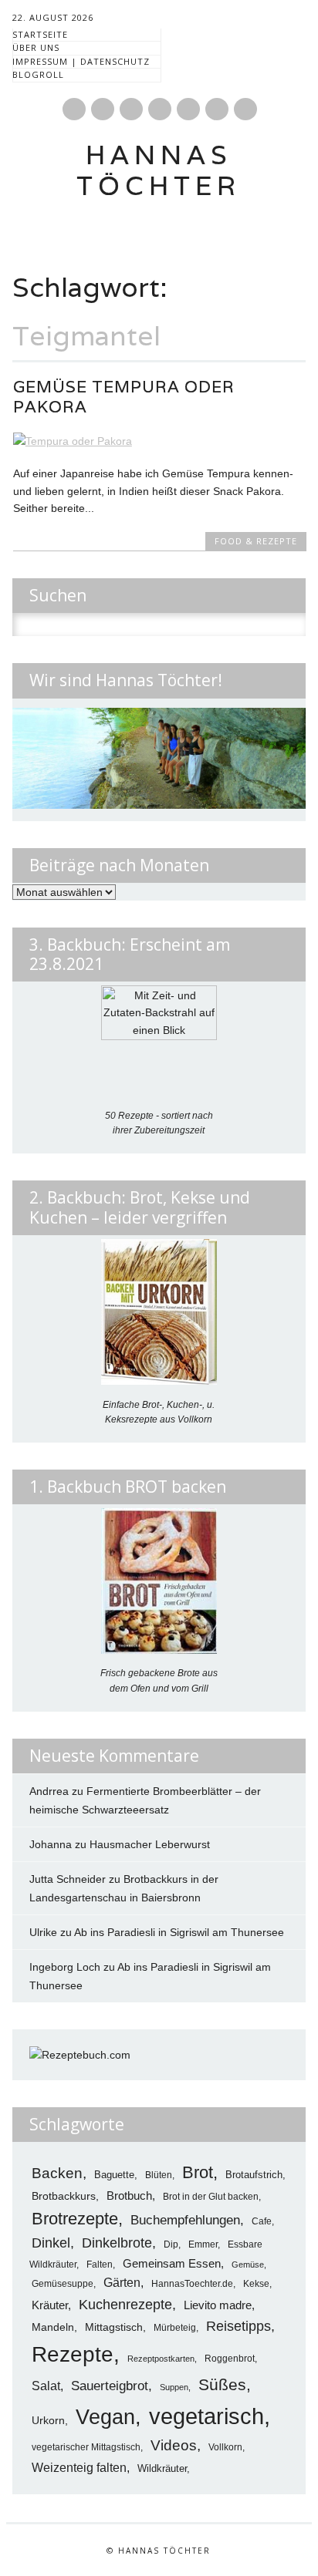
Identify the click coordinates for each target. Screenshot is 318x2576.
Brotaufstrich (254, 2175)
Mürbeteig (175, 2328)
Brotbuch (129, 2195)
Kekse (256, 2284)
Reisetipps (238, 2326)
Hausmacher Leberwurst (150, 1844)
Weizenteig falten (79, 2468)
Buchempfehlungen (185, 2220)
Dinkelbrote (117, 2243)
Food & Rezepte (256, 541)
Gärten (122, 2282)
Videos (174, 2445)
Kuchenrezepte (125, 2304)
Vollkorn (225, 2447)
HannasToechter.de (192, 2283)
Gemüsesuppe (63, 2283)
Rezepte (73, 2354)
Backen (57, 2173)
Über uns (36, 47)
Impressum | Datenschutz (81, 61)
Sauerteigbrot (110, 2386)
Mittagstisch (114, 2327)
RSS (188, 109)
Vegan (105, 2417)
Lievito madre (218, 2305)
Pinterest (103, 109)
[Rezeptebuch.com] (80, 2055)
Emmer (203, 2244)
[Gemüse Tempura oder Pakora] (160, 441)
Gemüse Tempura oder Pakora (124, 397)
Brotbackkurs (64, 2196)
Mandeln (53, 2327)
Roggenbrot (230, 2359)
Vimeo (160, 109)
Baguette (114, 2175)
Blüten (159, 2175)
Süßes (222, 2385)
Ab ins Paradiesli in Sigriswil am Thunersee (179, 1932)
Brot (198, 2172)
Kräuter (50, 2305)
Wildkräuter (162, 2468)
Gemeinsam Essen (172, 2263)
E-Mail (218, 110)
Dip (171, 2244)
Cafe (262, 2221)
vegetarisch (206, 2416)
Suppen (174, 2387)
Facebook (74, 109)
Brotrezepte (75, 2219)
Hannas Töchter (159, 170)
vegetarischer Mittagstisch (86, 2447)
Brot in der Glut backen (211, 2197)
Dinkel (51, 2243)
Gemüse (248, 2265)
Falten (100, 2265)
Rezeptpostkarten (161, 2359)
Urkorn (48, 2421)
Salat (46, 2386)
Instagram (131, 109)
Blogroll (38, 74)
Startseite (40, 34)
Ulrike (43, 1932)
